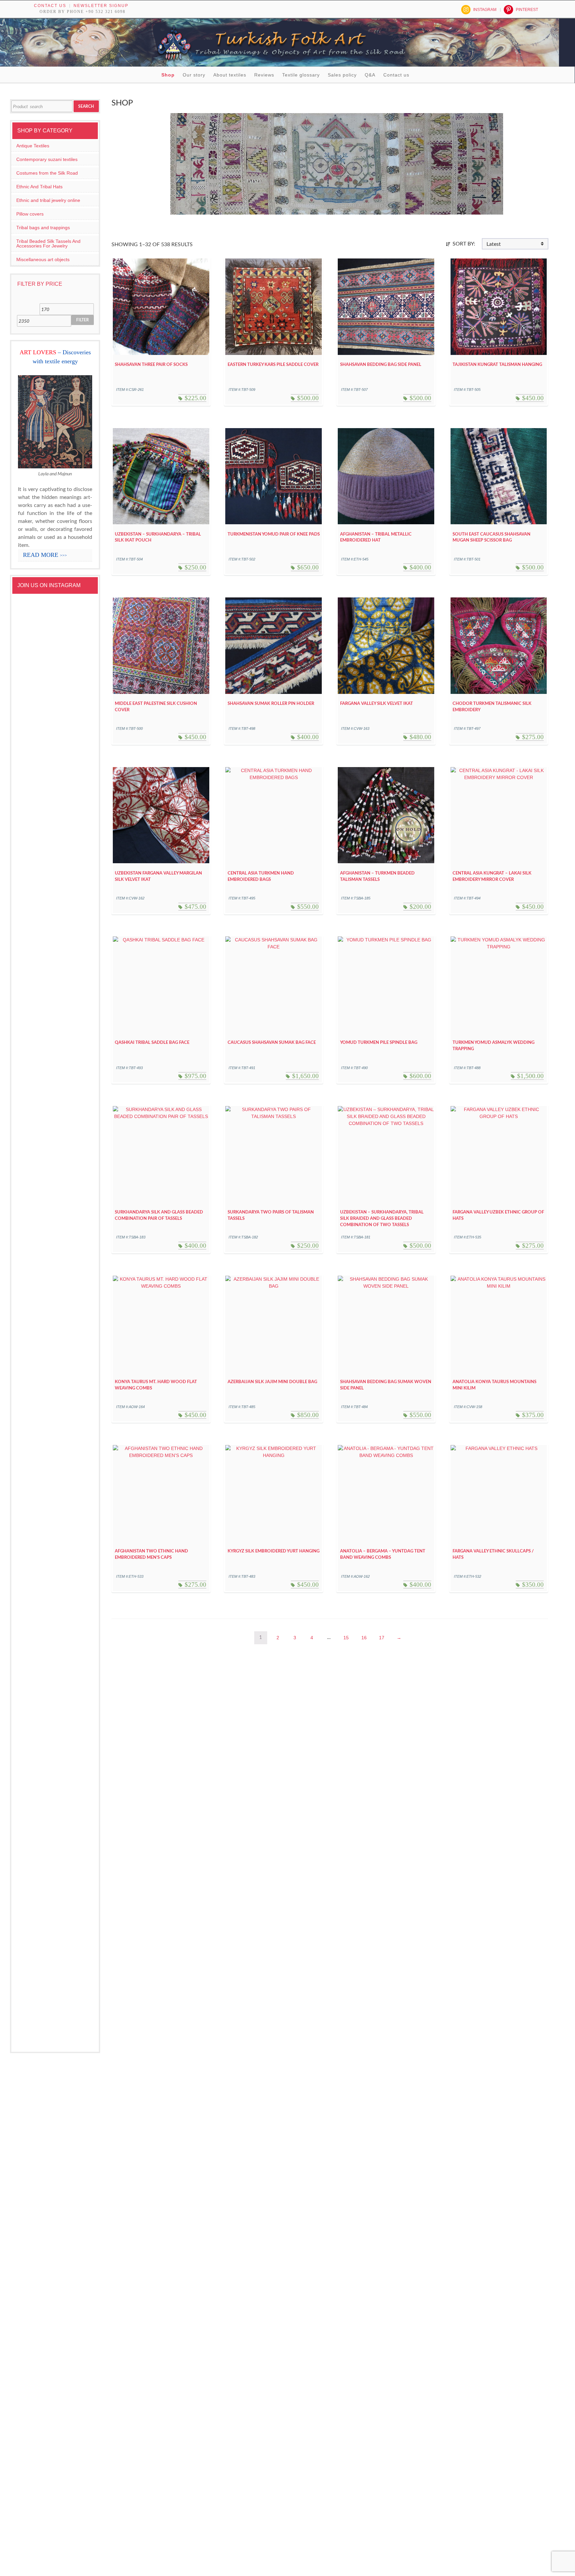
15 (346, 1638)
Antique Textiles (33, 146)
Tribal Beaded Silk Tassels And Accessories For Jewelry (48, 243)
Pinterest (527, 10)
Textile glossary (301, 75)
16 (364, 1638)
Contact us (50, 6)
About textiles (230, 75)
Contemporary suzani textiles (47, 159)
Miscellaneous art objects (43, 259)
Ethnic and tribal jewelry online (48, 200)
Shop (168, 75)
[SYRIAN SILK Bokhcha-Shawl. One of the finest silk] (75, 1543)
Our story (194, 75)
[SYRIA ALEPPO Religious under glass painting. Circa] (36, 1636)
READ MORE (45, 555)
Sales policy (342, 75)
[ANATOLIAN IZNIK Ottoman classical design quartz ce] (75, 1202)
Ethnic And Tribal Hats (39, 187)
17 (382, 1638)
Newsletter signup (101, 6)
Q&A (370, 75)
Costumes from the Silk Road (47, 173)
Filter (83, 320)
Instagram (485, 10)
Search (86, 106)
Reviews (264, 75)
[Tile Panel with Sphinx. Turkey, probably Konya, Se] (75, 784)
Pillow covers (30, 214)
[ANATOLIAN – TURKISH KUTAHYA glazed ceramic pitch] (36, 866)
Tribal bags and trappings (43, 228)
